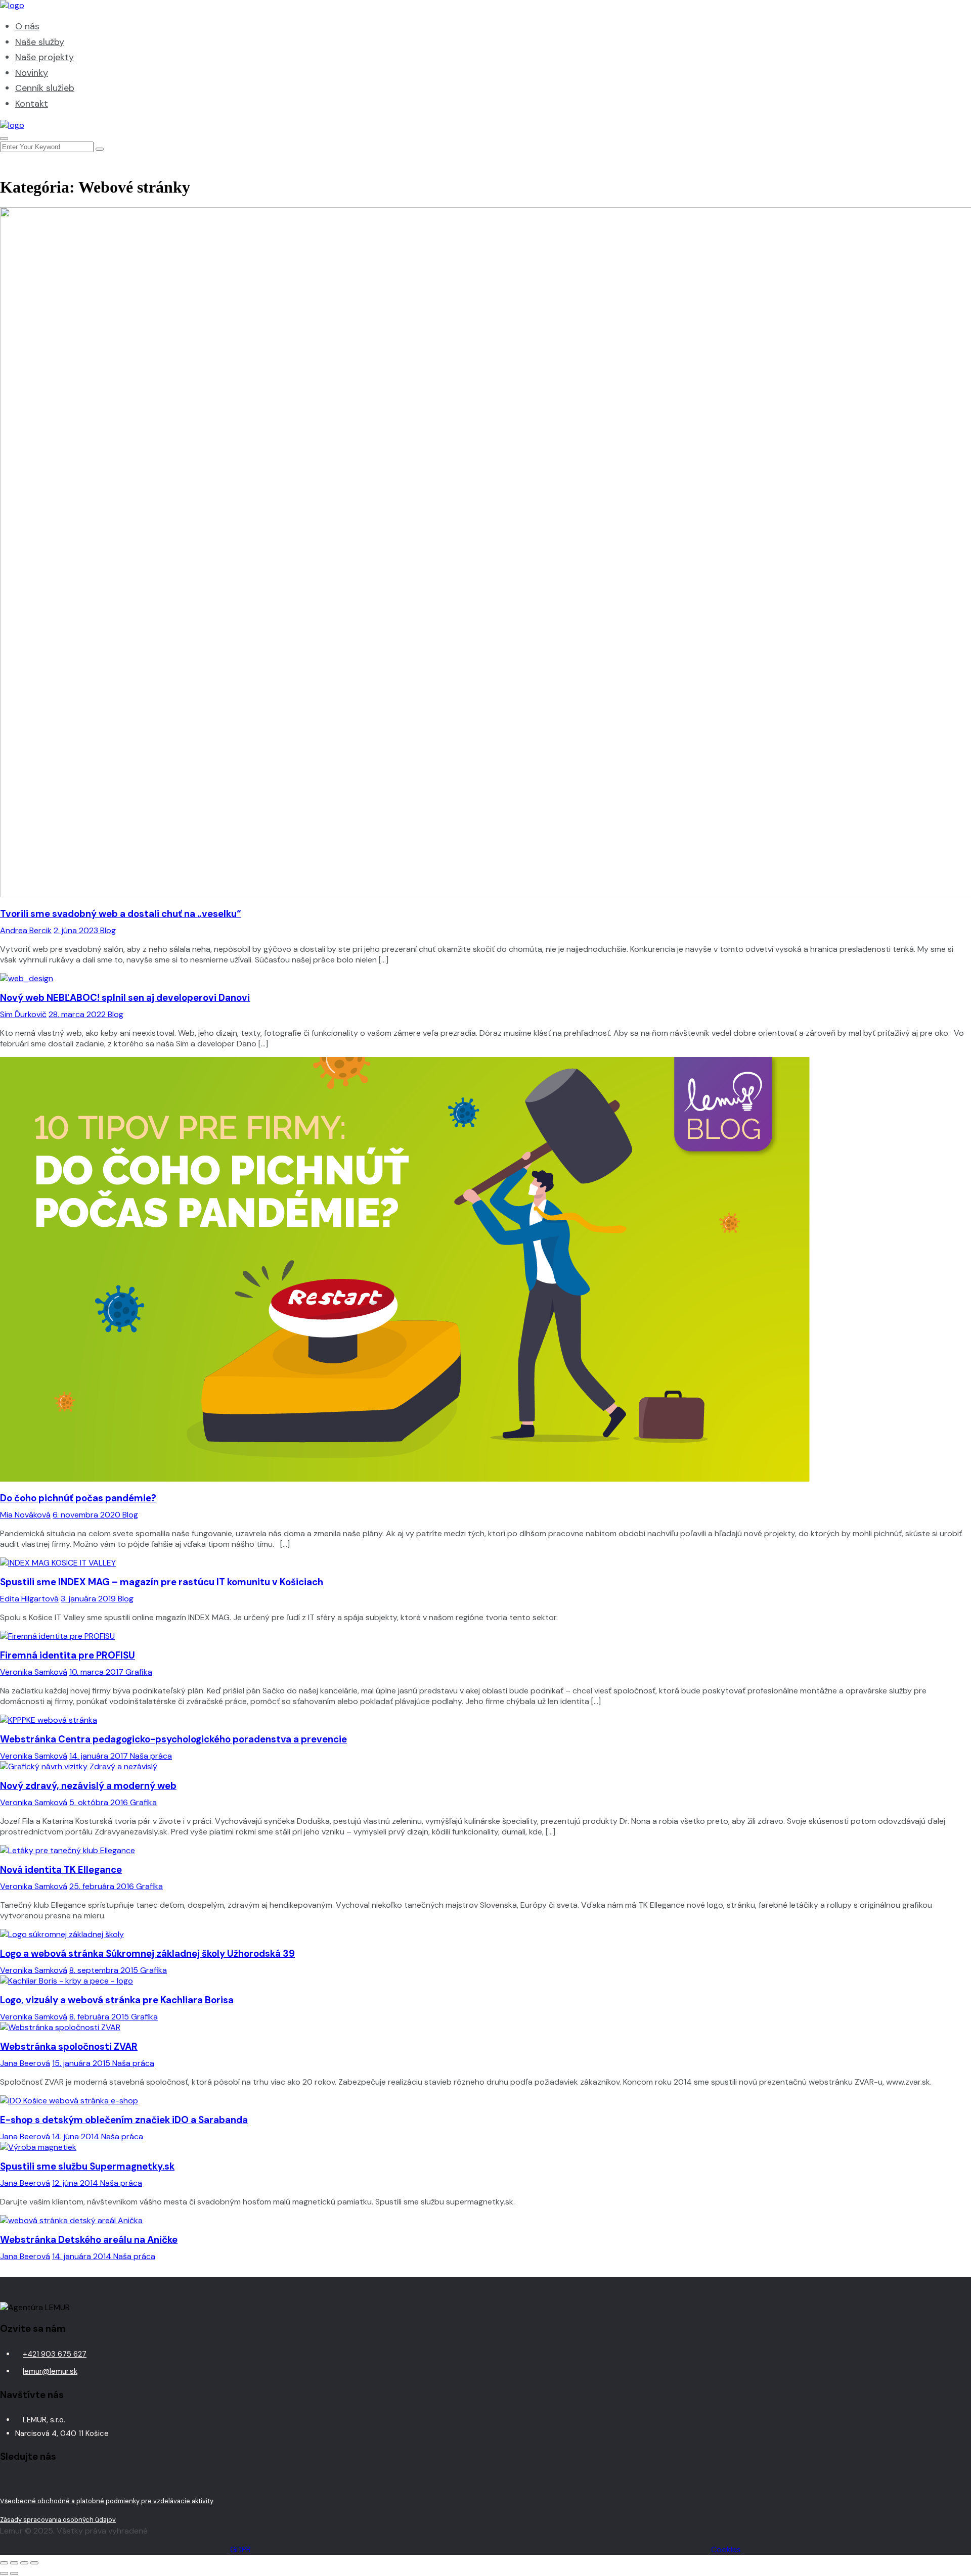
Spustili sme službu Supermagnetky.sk (87, 2166)
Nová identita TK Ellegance (61, 1870)
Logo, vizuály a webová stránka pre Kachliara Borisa (117, 2000)
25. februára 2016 (103, 1886)
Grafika (139, 1672)
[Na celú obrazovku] (14, 2563)
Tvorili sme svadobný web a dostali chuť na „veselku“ (120, 914)
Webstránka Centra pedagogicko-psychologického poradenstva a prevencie (173, 1739)
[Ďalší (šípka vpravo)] (14, 2573)
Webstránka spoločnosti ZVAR (69, 2046)
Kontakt (32, 104)
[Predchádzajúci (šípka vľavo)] (4, 2573)
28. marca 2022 (78, 1014)
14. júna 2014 (77, 2136)
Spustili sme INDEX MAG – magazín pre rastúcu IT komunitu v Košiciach (162, 1582)
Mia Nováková (25, 1515)
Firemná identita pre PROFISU (68, 1655)
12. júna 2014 (76, 2183)
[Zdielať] (24, 2563)
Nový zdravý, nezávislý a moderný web (88, 1786)
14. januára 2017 (100, 1756)
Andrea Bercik (26, 930)
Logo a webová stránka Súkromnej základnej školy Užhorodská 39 (147, 1953)
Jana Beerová (25, 2063)
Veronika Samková (34, 1672)
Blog (108, 930)
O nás (27, 26)
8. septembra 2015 (105, 1970)
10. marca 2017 (97, 1672)
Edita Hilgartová (29, 1599)
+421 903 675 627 (55, 2354)
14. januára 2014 (83, 2256)
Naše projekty (45, 57)
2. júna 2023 (77, 930)
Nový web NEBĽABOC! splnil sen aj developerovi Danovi (125, 998)
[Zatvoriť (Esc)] (34, 2563)
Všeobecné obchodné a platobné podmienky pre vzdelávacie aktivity (107, 2501)
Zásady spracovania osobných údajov (58, 2520)
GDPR (240, 2549)
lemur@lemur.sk (50, 2371)
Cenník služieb (45, 88)
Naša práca (151, 1756)
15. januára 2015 (82, 2063)
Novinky (32, 73)
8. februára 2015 (100, 2017)
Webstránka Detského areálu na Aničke (89, 2240)
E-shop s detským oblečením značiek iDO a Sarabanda (124, 2120)
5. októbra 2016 (100, 1802)
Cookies (726, 2549)
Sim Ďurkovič (23, 1014)
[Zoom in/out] (4, 2563)
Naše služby (40, 42)
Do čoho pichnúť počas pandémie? (78, 1498)
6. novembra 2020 (87, 1515)
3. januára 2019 (89, 1599)
